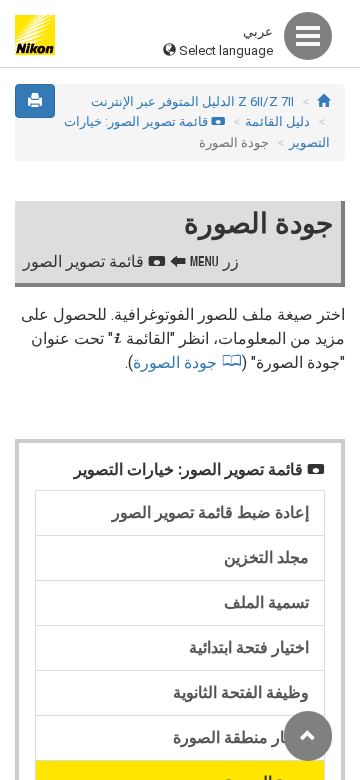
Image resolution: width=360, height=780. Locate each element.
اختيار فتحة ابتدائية (249, 647)
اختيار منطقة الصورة (241, 737)
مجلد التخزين (266, 557)
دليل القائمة (277, 121)
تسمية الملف (266, 602)
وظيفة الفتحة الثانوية (241, 692)
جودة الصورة (175, 362)
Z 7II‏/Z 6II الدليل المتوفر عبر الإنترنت (192, 101)
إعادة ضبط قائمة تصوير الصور (210, 512)
